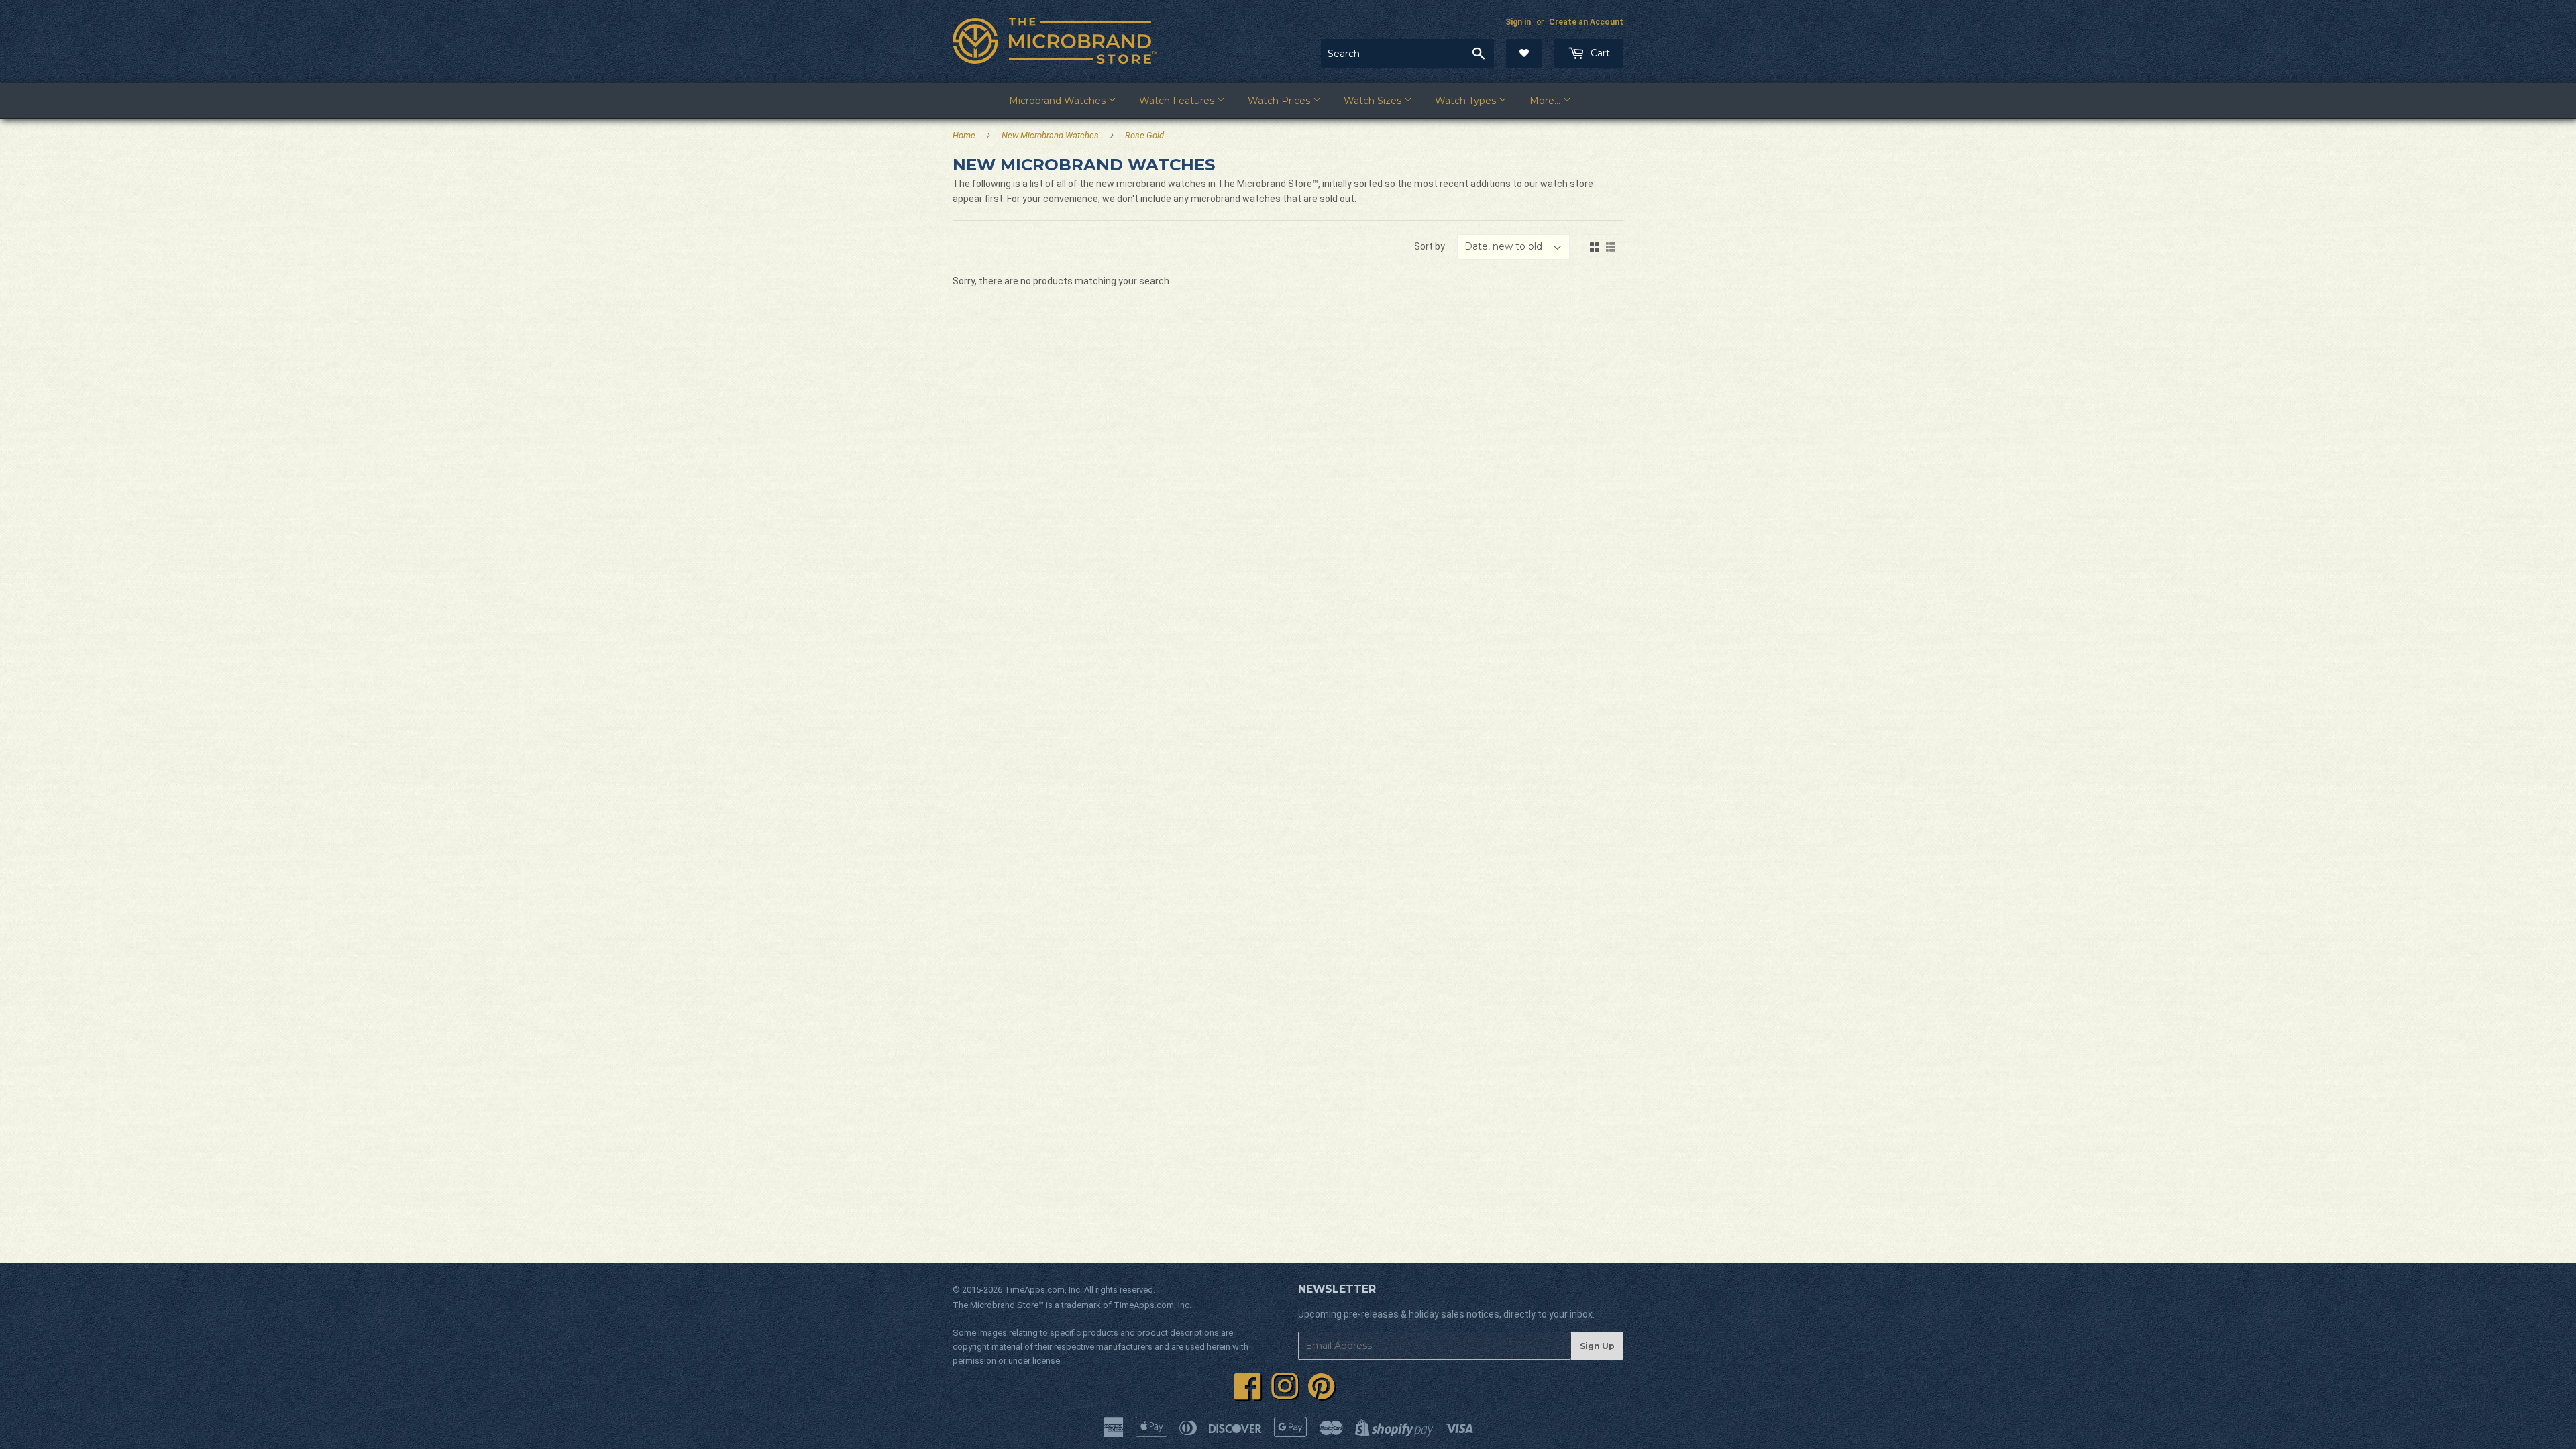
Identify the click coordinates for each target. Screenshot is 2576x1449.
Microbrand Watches (1059, 101)
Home (964, 135)
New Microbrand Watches (1050, 135)
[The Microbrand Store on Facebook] (1248, 1394)
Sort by (1430, 246)
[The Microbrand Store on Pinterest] (1322, 1394)
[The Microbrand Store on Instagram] (1285, 1394)
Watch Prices (1280, 101)
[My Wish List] (1524, 54)
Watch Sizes (1374, 101)
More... (1546, 101)
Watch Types (1467, 101)
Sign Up (1597, 1346)
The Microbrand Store (996, 1305)
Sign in (1518, 22)
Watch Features (1178, 101)
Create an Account (1586, 22)
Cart (1599, 53)
